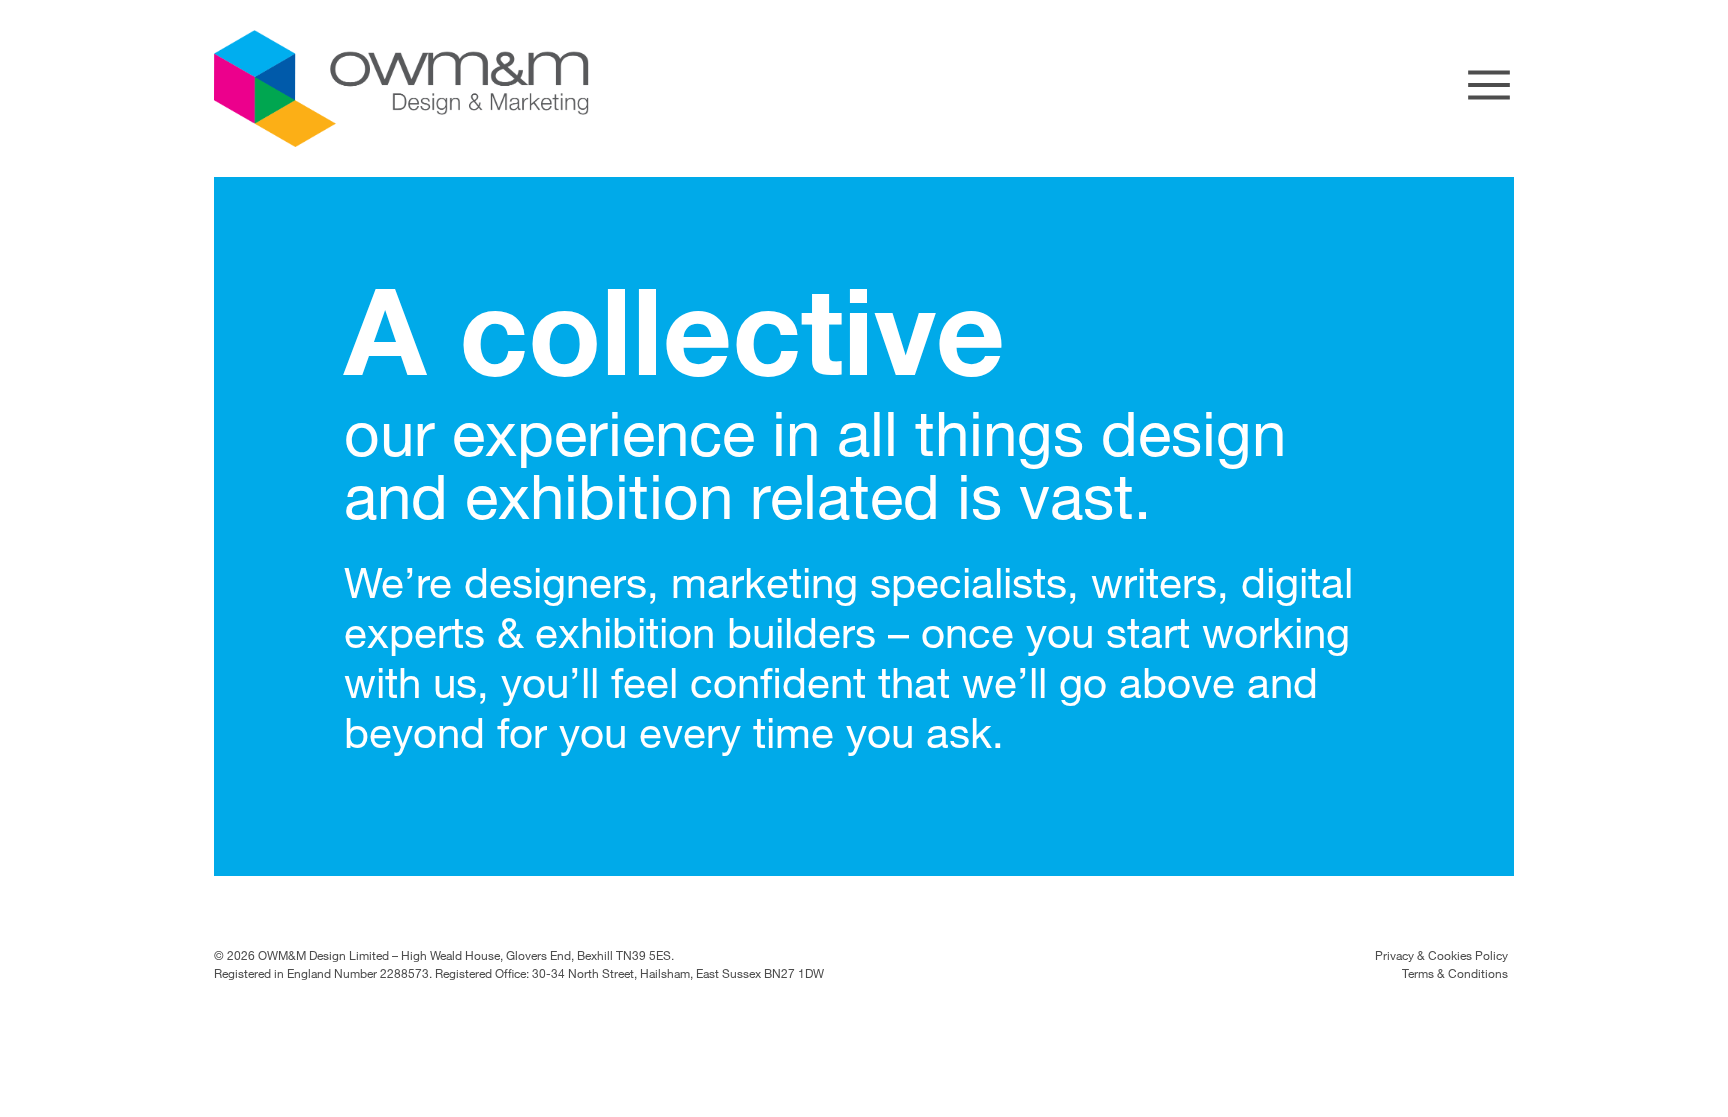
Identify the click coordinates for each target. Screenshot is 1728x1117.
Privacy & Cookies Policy (1441, 955)
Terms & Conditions (1455, 973)
